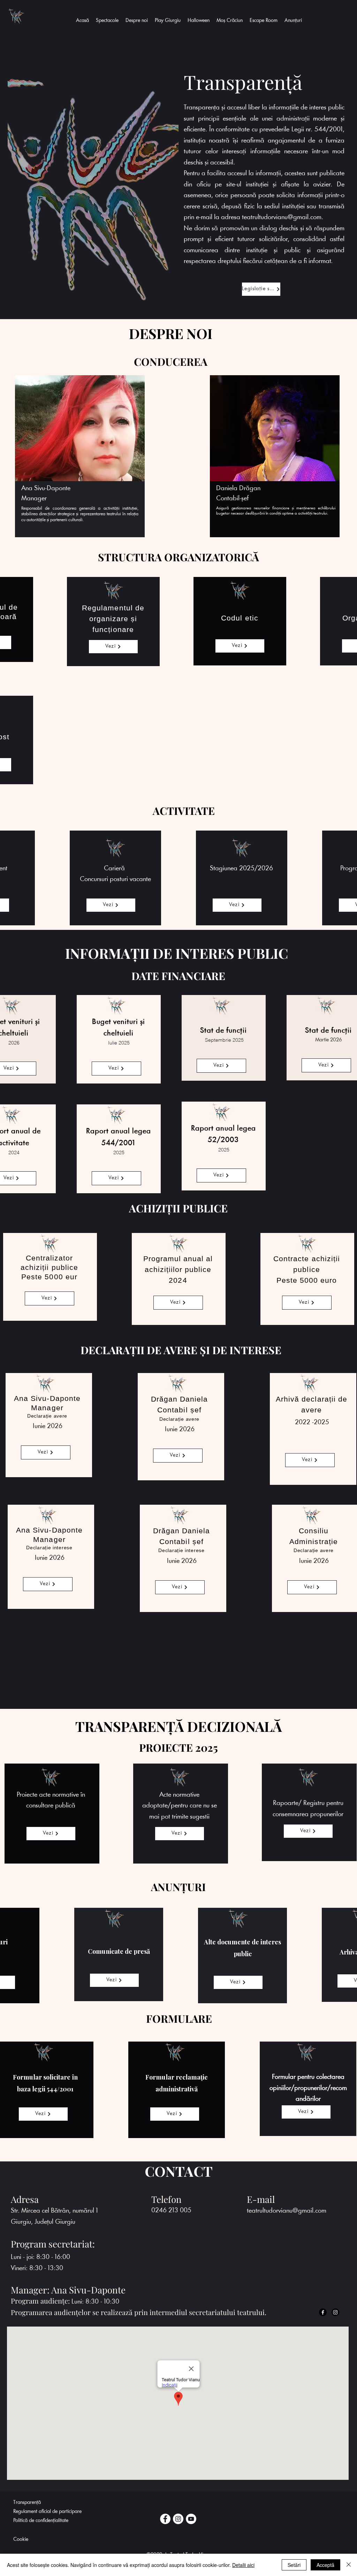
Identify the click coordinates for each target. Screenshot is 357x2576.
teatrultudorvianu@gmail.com (282, 217)
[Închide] (349, 2565)
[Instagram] (178, 2519)
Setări (294, 2565)
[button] (137, 21)
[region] (79, 457)
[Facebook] (165, 2519)
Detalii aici (243, 2565)
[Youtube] (191, 2519)
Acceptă (325, 2565)
